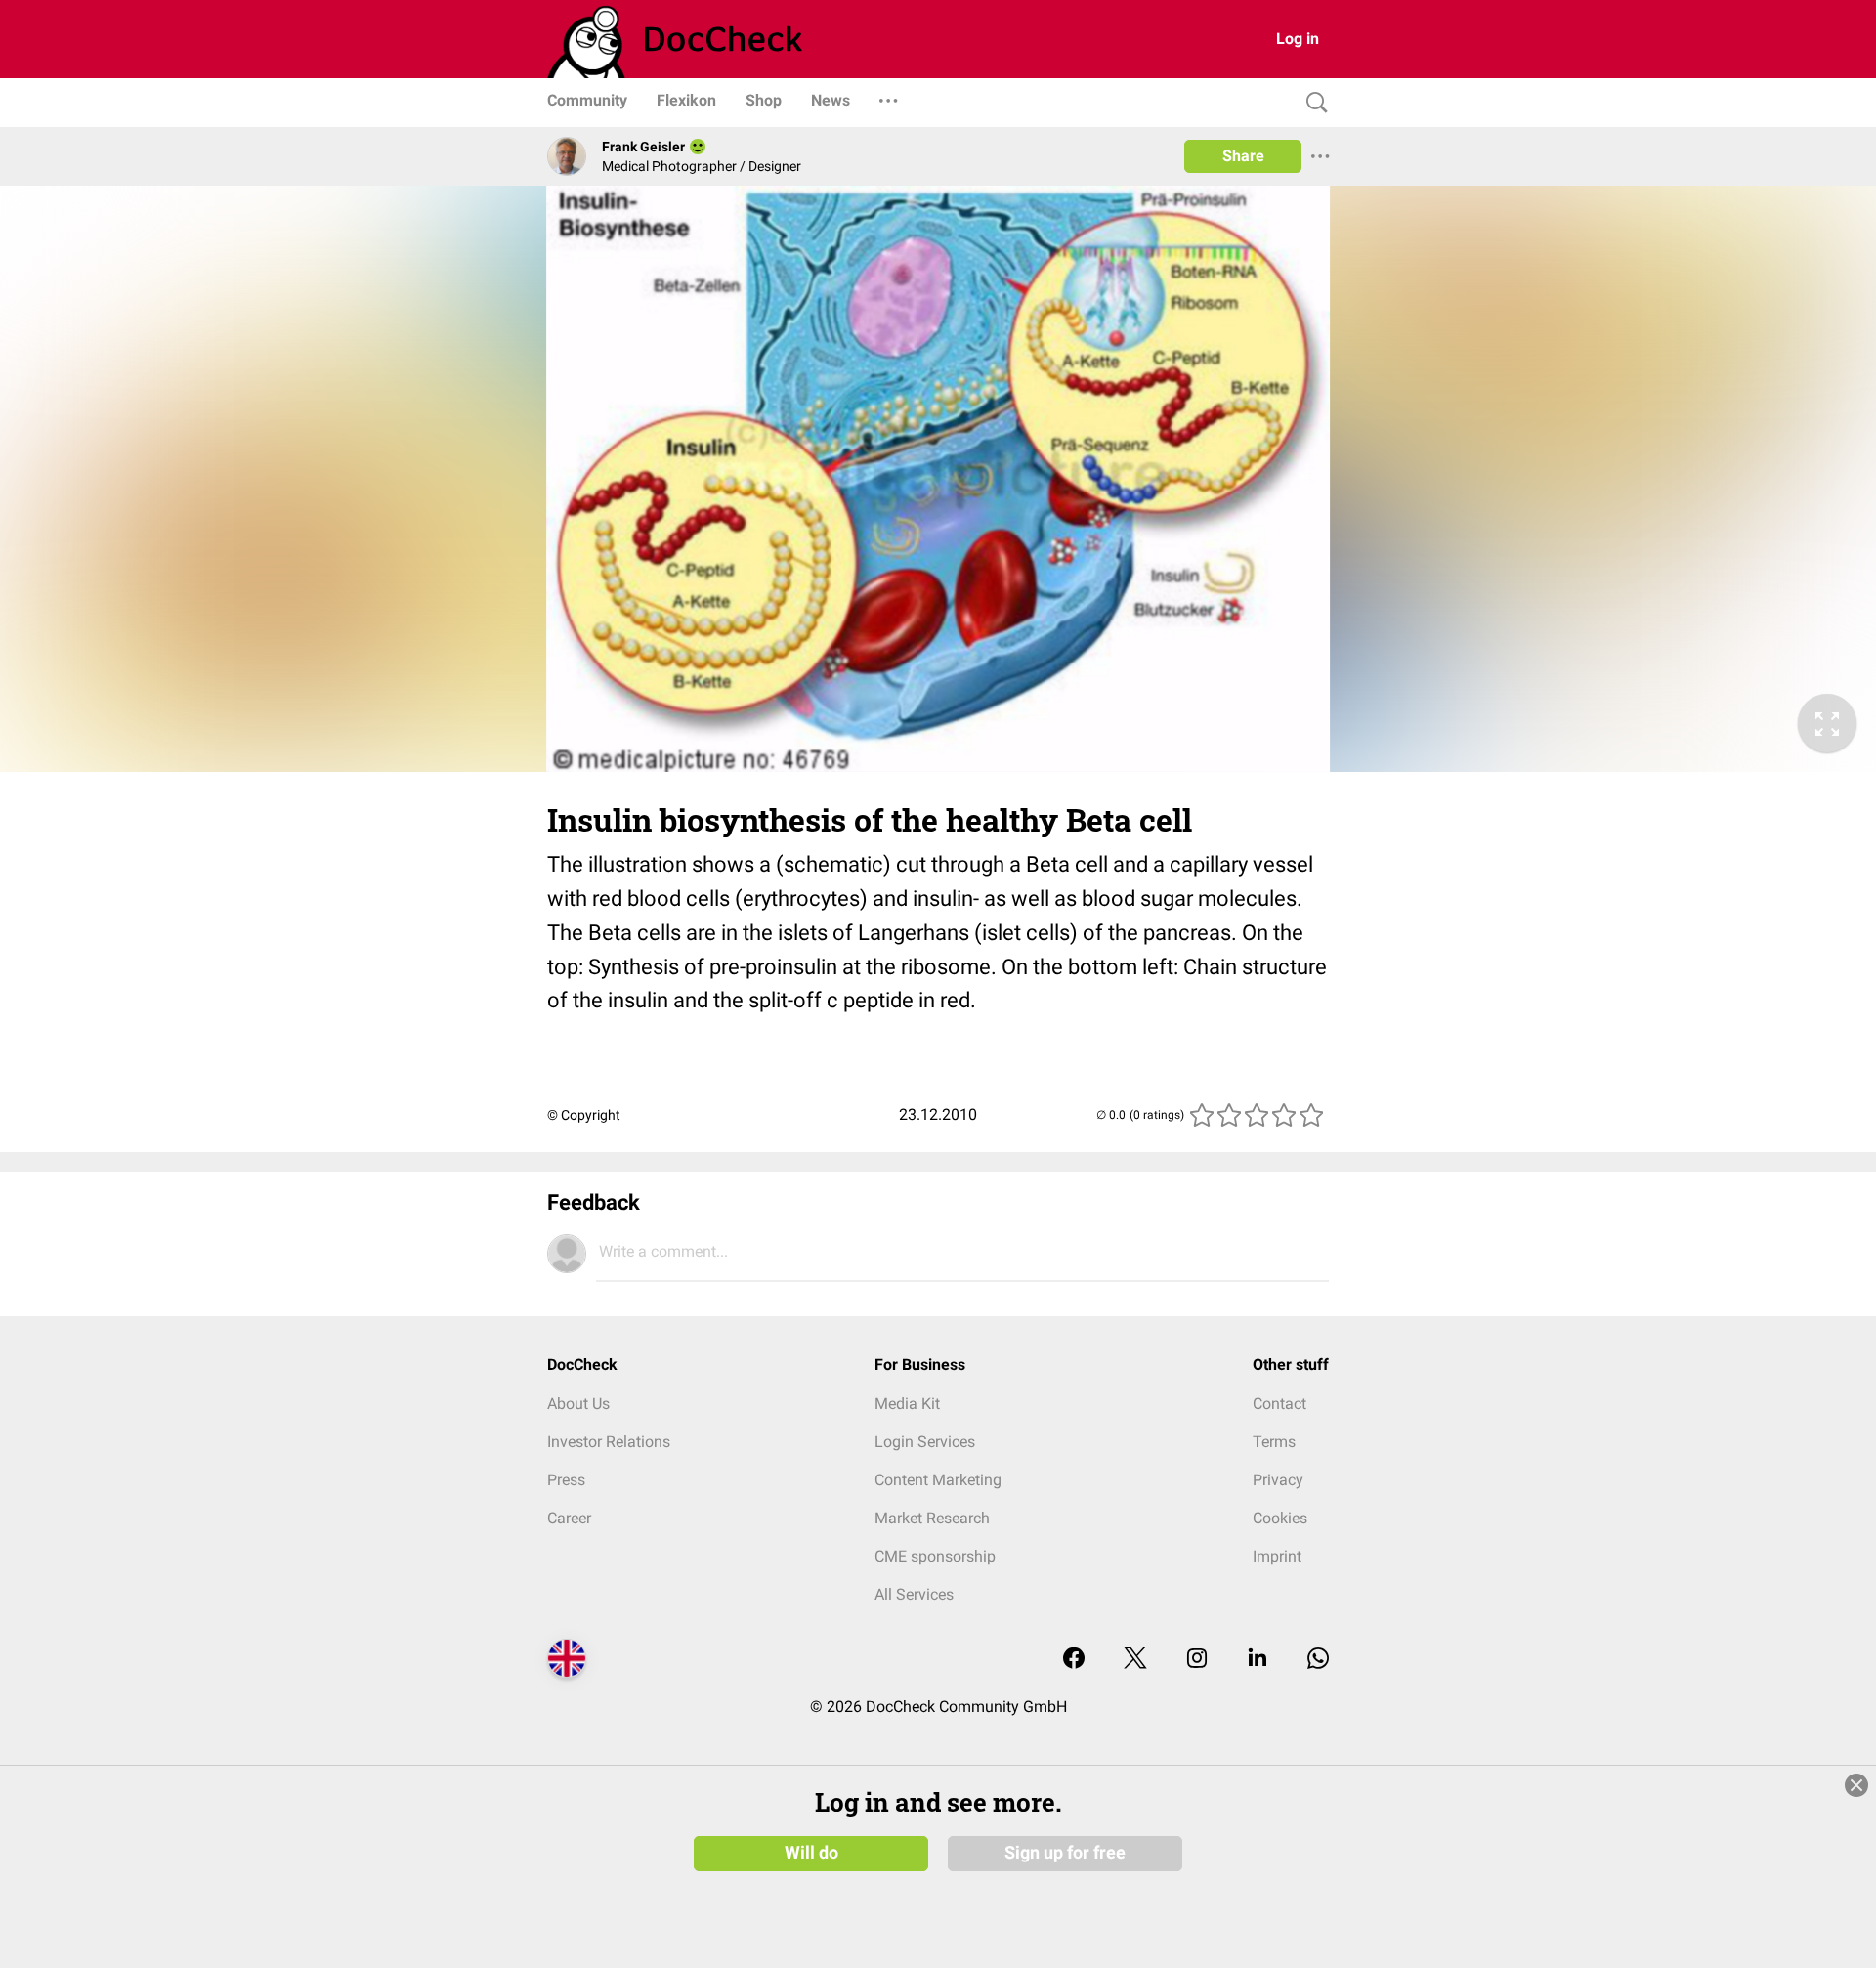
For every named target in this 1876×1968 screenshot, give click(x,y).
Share (1243, 156)
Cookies (1280, 1518)
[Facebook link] (1074, 1660)
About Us (578, 1404)
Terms (1274, 1442)
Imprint (1277, 1556)
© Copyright (584, 1115)
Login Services (925, 1442)
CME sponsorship (935, 1556)
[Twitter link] (1135, 1660)
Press (566, 1480)
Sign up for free (1065, 1853)
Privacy (1278, 1480)
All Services (914, 1594)
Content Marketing (938, 1480)
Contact (1279, 1404)
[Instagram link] (1197, 1660)
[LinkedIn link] (1258, 1660)
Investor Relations (609, 1442)
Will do (811, 1853)
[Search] (1312, 103)
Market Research (932, 1518)
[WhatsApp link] (1318, 1660)
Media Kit (907, 1404)
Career (569, 1518)
